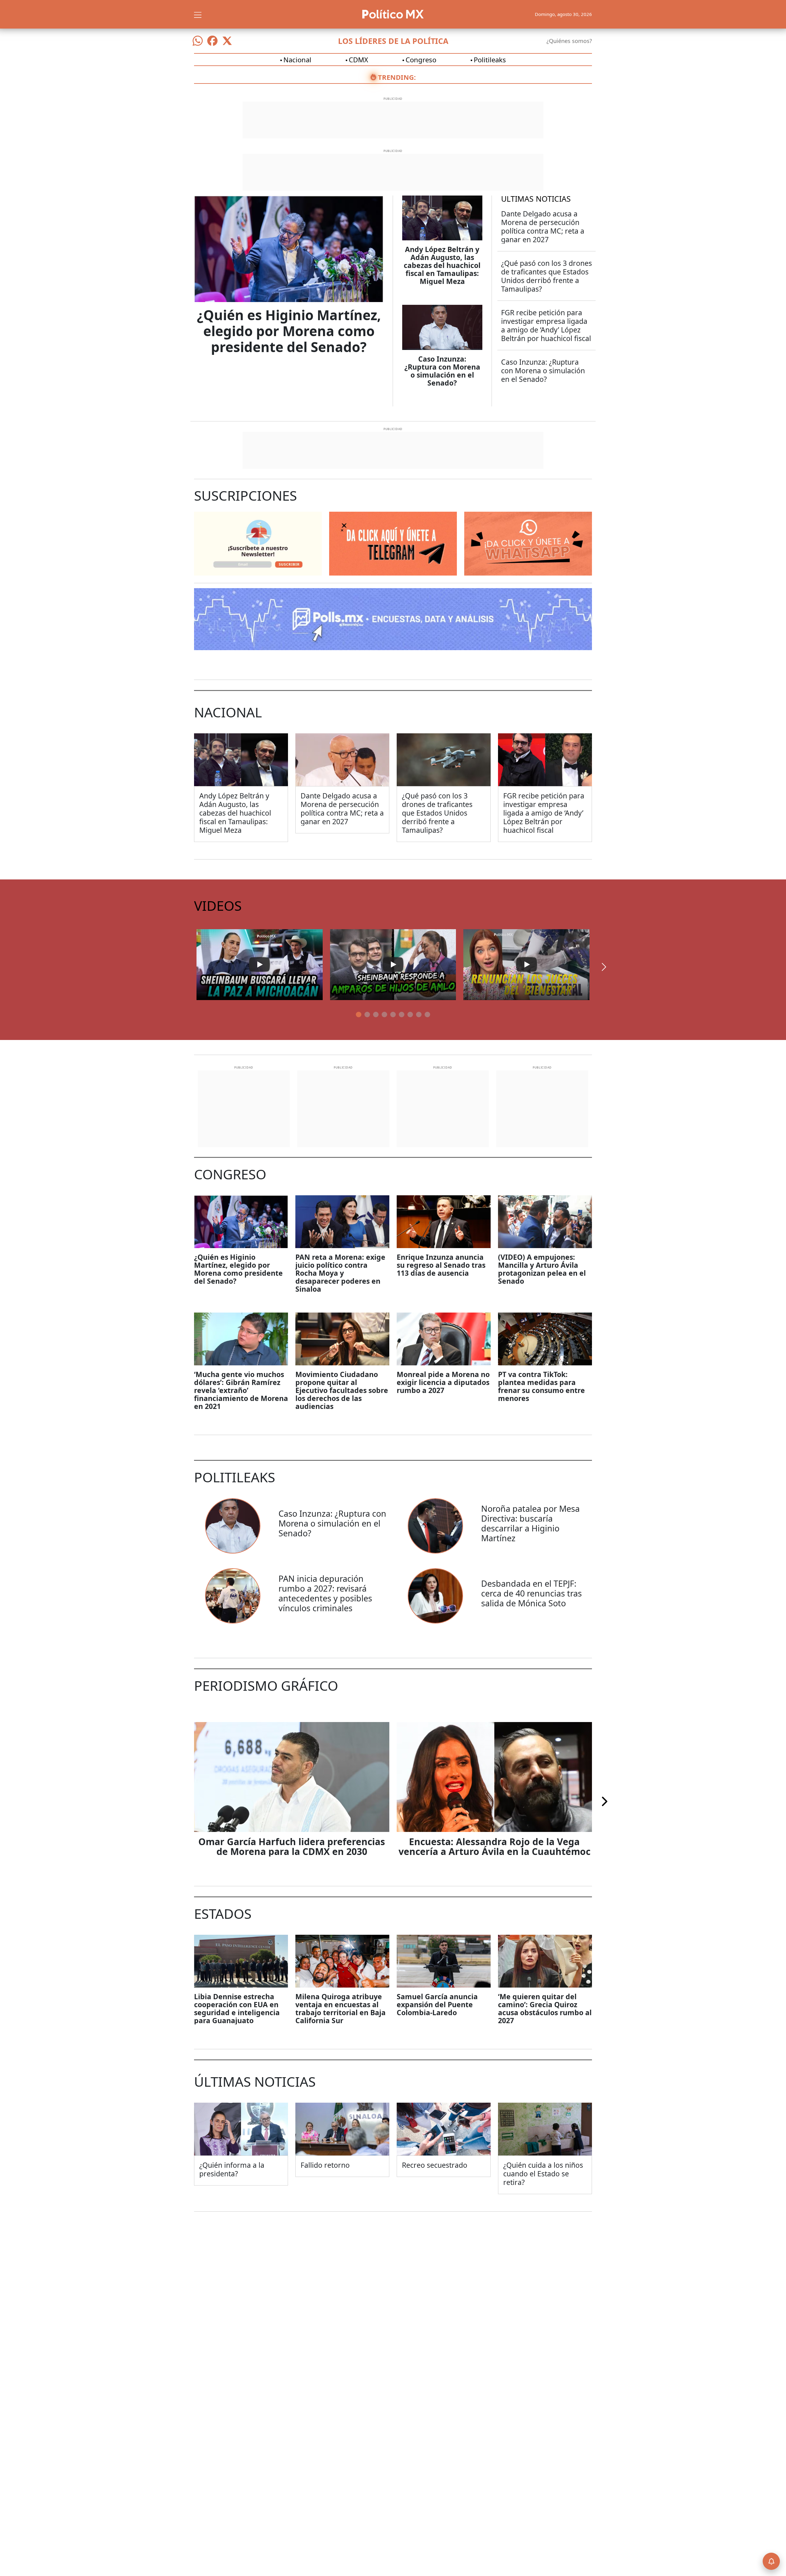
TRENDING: (397, 77)
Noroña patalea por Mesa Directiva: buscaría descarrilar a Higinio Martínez (530, 1523)
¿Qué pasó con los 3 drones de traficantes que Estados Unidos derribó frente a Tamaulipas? (547, 276)
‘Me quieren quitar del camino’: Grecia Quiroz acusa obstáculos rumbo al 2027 (545, 2008)
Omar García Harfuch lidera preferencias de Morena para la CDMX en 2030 (292, 1847)
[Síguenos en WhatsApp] (198, 41)
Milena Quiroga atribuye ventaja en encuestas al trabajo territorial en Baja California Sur (340, 2008)
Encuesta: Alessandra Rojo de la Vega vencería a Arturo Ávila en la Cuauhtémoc (494, 1847)
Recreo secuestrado (435, 2165)
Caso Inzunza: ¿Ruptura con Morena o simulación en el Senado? (442, 371)
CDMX (358, 60)
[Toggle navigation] (198, 14)
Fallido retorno (325, 2165)
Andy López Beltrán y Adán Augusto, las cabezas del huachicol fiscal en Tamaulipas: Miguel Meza (442, 265)
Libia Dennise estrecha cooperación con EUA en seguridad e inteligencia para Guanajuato (237, 2008)
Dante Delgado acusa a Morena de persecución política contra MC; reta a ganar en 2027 (543, 227)
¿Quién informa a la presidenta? (232, 2169)
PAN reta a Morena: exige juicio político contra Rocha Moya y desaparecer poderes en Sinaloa (340, 1273)
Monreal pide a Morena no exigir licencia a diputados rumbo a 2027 (443, 1382)
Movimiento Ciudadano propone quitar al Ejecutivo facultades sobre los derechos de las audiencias (342, 1390)
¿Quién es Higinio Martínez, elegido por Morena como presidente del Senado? (289, 331)
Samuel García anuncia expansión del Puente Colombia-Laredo (437, 2004)
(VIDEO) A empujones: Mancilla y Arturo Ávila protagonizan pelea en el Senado (542, 1269)
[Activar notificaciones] (771, 2561)
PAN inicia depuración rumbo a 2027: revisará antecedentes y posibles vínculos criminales (325, 1593)
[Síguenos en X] (227, 41)
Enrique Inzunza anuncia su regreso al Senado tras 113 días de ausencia (441, 1265)
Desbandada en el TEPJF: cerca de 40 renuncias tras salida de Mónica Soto (531, 1593)
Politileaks (490, 60)
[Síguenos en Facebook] (212, 41)
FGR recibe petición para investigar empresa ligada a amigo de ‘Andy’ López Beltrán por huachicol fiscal (546, 325)
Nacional (297, 60)
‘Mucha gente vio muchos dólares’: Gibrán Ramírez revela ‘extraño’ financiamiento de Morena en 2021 (241, 1390)
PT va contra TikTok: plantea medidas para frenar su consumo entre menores (541, 1386)
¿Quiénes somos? (569, 41)
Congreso (421, 60)
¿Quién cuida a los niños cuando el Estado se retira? (543, 2174)
